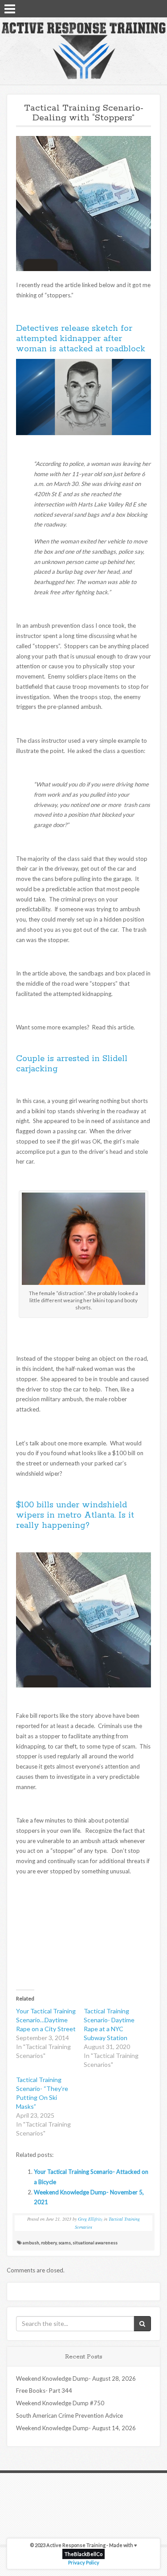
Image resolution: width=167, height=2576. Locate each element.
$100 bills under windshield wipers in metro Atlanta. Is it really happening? (75, 1515)
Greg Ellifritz (90, 2219)
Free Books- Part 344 (44, 2391)
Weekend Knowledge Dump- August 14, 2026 (76, 2428)
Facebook (134, 8)
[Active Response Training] (83, 50)
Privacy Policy (84, 2562)
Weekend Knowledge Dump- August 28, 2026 (76, 2378)
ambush (31, 2243)
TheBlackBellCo (83, 2554)
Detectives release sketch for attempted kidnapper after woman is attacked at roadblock (81, 339)
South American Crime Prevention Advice (69, 2416)
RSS (157, 8)
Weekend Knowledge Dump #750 (60, 2403)
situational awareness (95, 2243)
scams (65, 2243)
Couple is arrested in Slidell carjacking (72, 1064)
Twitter (145, 8)
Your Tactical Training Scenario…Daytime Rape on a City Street (46, 2020)
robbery (49, 2243)
